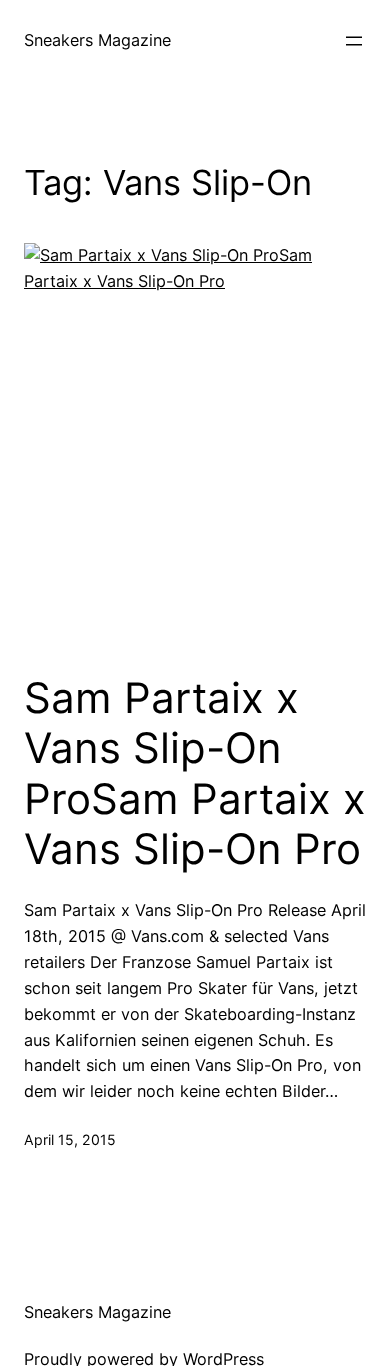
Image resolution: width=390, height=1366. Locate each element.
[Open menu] (354, 41)
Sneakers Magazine (97, 40)
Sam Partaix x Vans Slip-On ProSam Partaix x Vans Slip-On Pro (195, 773)
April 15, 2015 (70, 1139)
